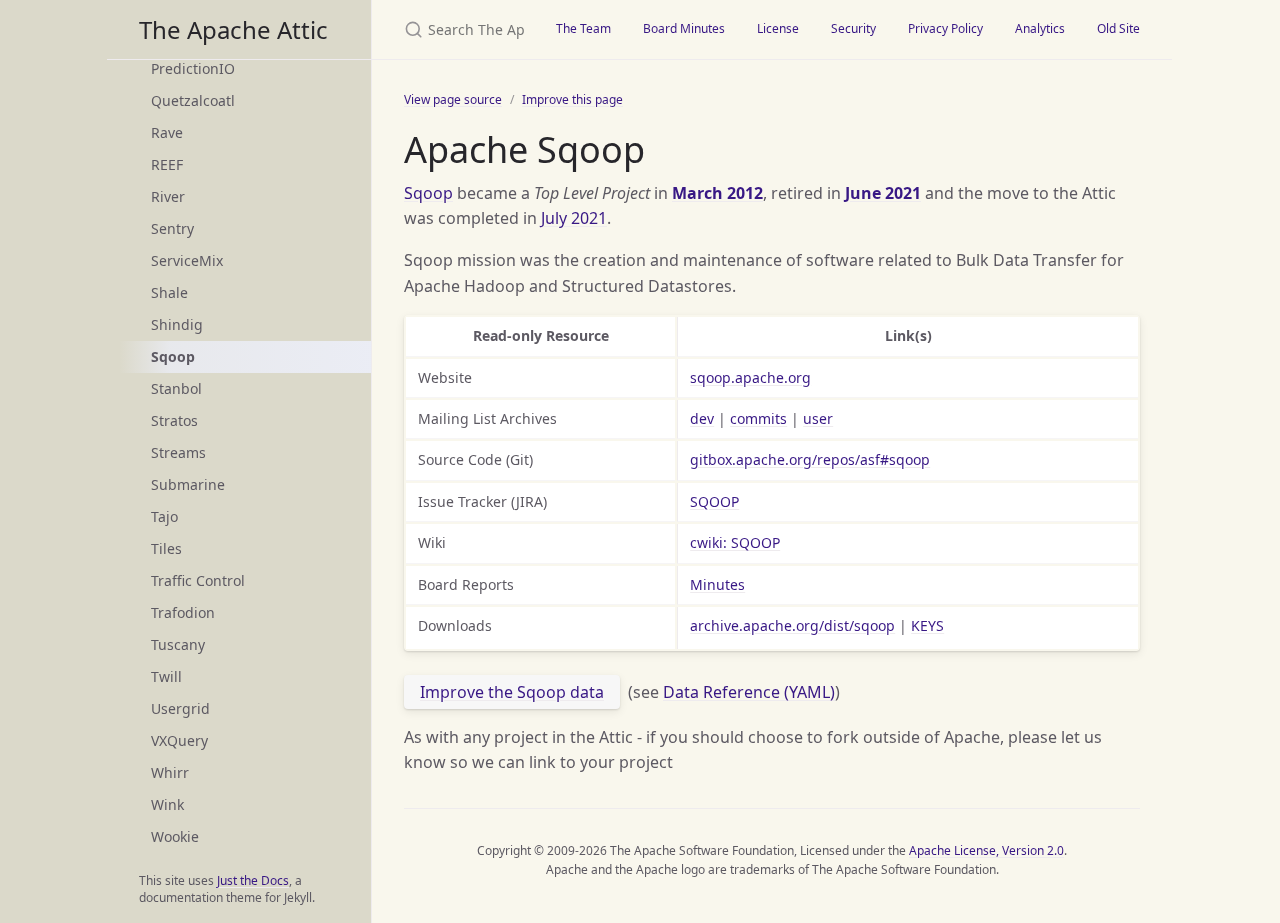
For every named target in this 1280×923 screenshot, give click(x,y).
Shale (169, 292)
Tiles (166, 548)
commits (758, 418)
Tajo (164, 516)
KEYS (927, 625)
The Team (583, 28)
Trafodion (183, 612)
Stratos (174, 420)
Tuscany (178, 644)
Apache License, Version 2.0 (986, 850)
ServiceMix (187, 260)
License (778, 28)
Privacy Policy (945, 28)
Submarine (188, 484)
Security (853, 28)
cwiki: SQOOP (735, 542)
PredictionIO (193, 68)
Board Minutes (684, 28)
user (818, 418)
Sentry (172, 228)
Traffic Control (198, 580)
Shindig (177, 324)
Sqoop (428, 193)
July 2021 (574, 218)
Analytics (1040, 28)
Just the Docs (253, 880)
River (168, 196)
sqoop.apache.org (750, 377)
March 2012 (717, 193)
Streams (178, 452)
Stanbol (176, 388)
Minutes (717, 584)
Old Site (1118, 28)
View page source (453, 99)
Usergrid (180, 708)
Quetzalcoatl (193, 100)
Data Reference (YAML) (749, 692)
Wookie (175, 836)
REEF (167, 164)
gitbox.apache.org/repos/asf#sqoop (810, 459)
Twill (166, 676)
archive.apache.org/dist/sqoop (792, 625)
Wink (167, 804)
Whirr (170, 772)
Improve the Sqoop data (512, 692)
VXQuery (179, 740)
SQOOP (714, 501)
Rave (167, 132)
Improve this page (572, 99)
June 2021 (883, 193)
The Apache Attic (233, 29)
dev (702, 418)
